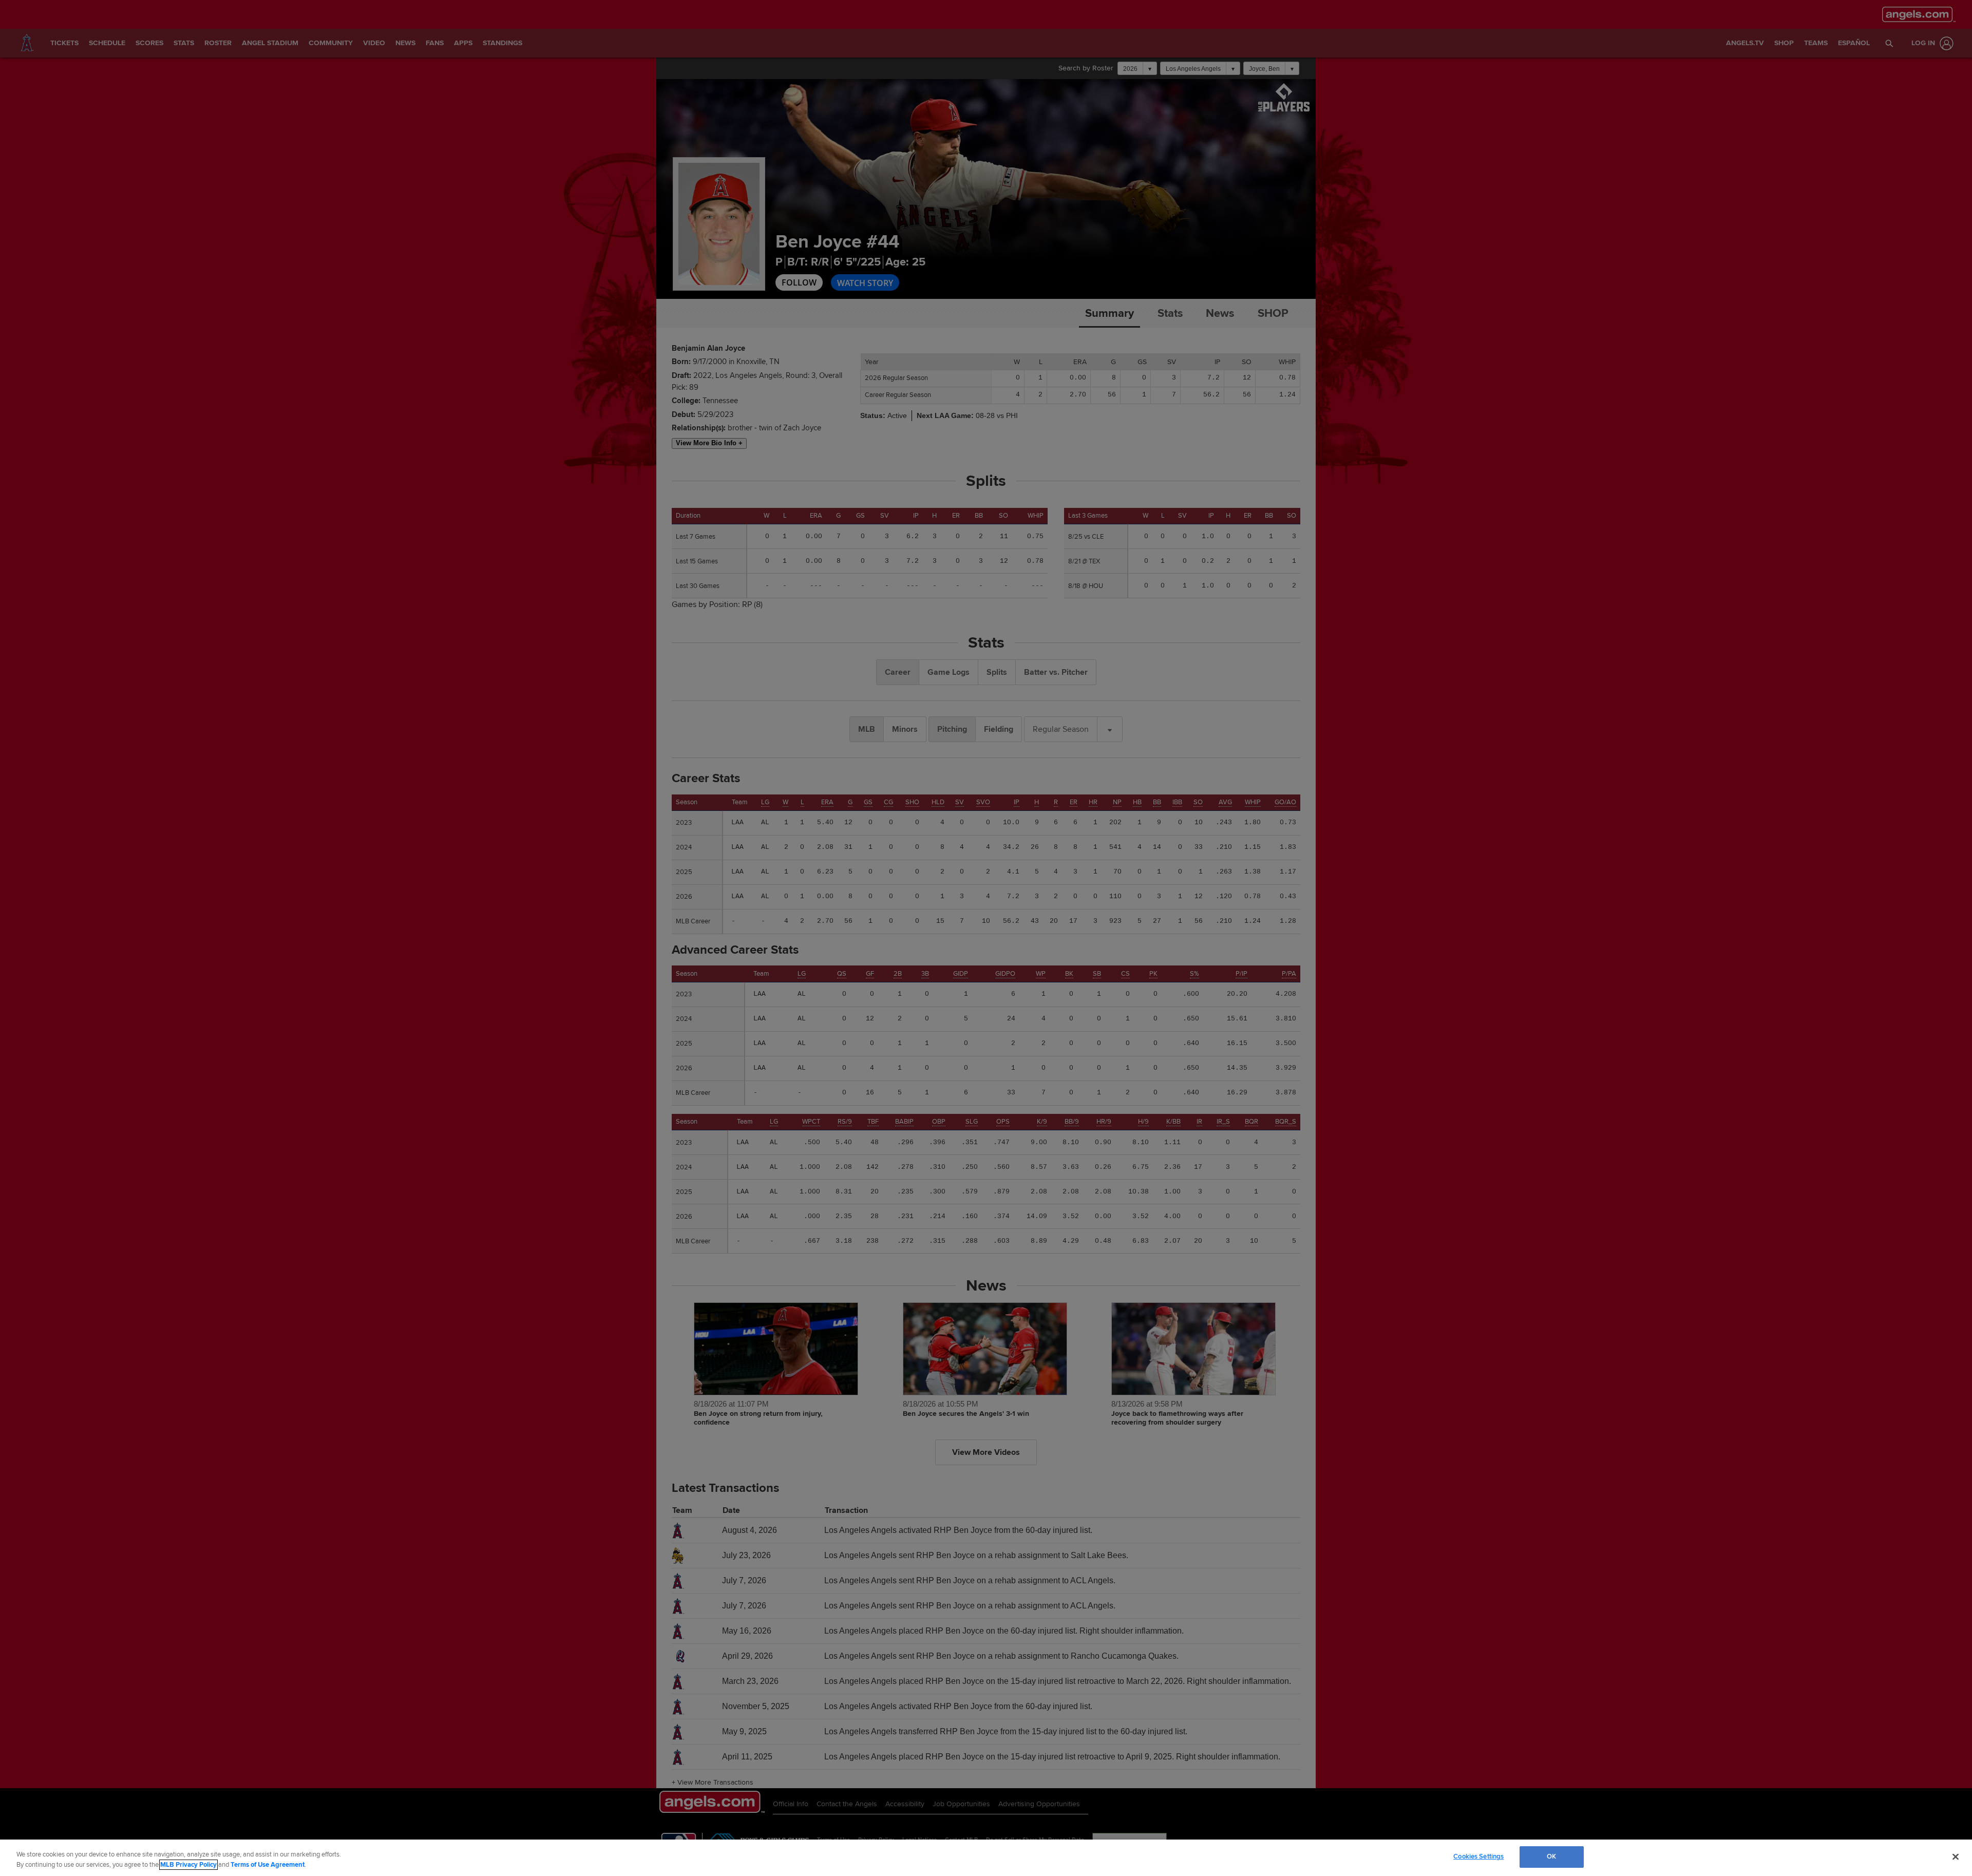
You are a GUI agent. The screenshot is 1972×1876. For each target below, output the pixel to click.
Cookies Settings (1478, 1856)
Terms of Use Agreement (268, 1865)
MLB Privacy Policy (188, 1865)
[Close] (1956, 1856)
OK (1551, 1856)
